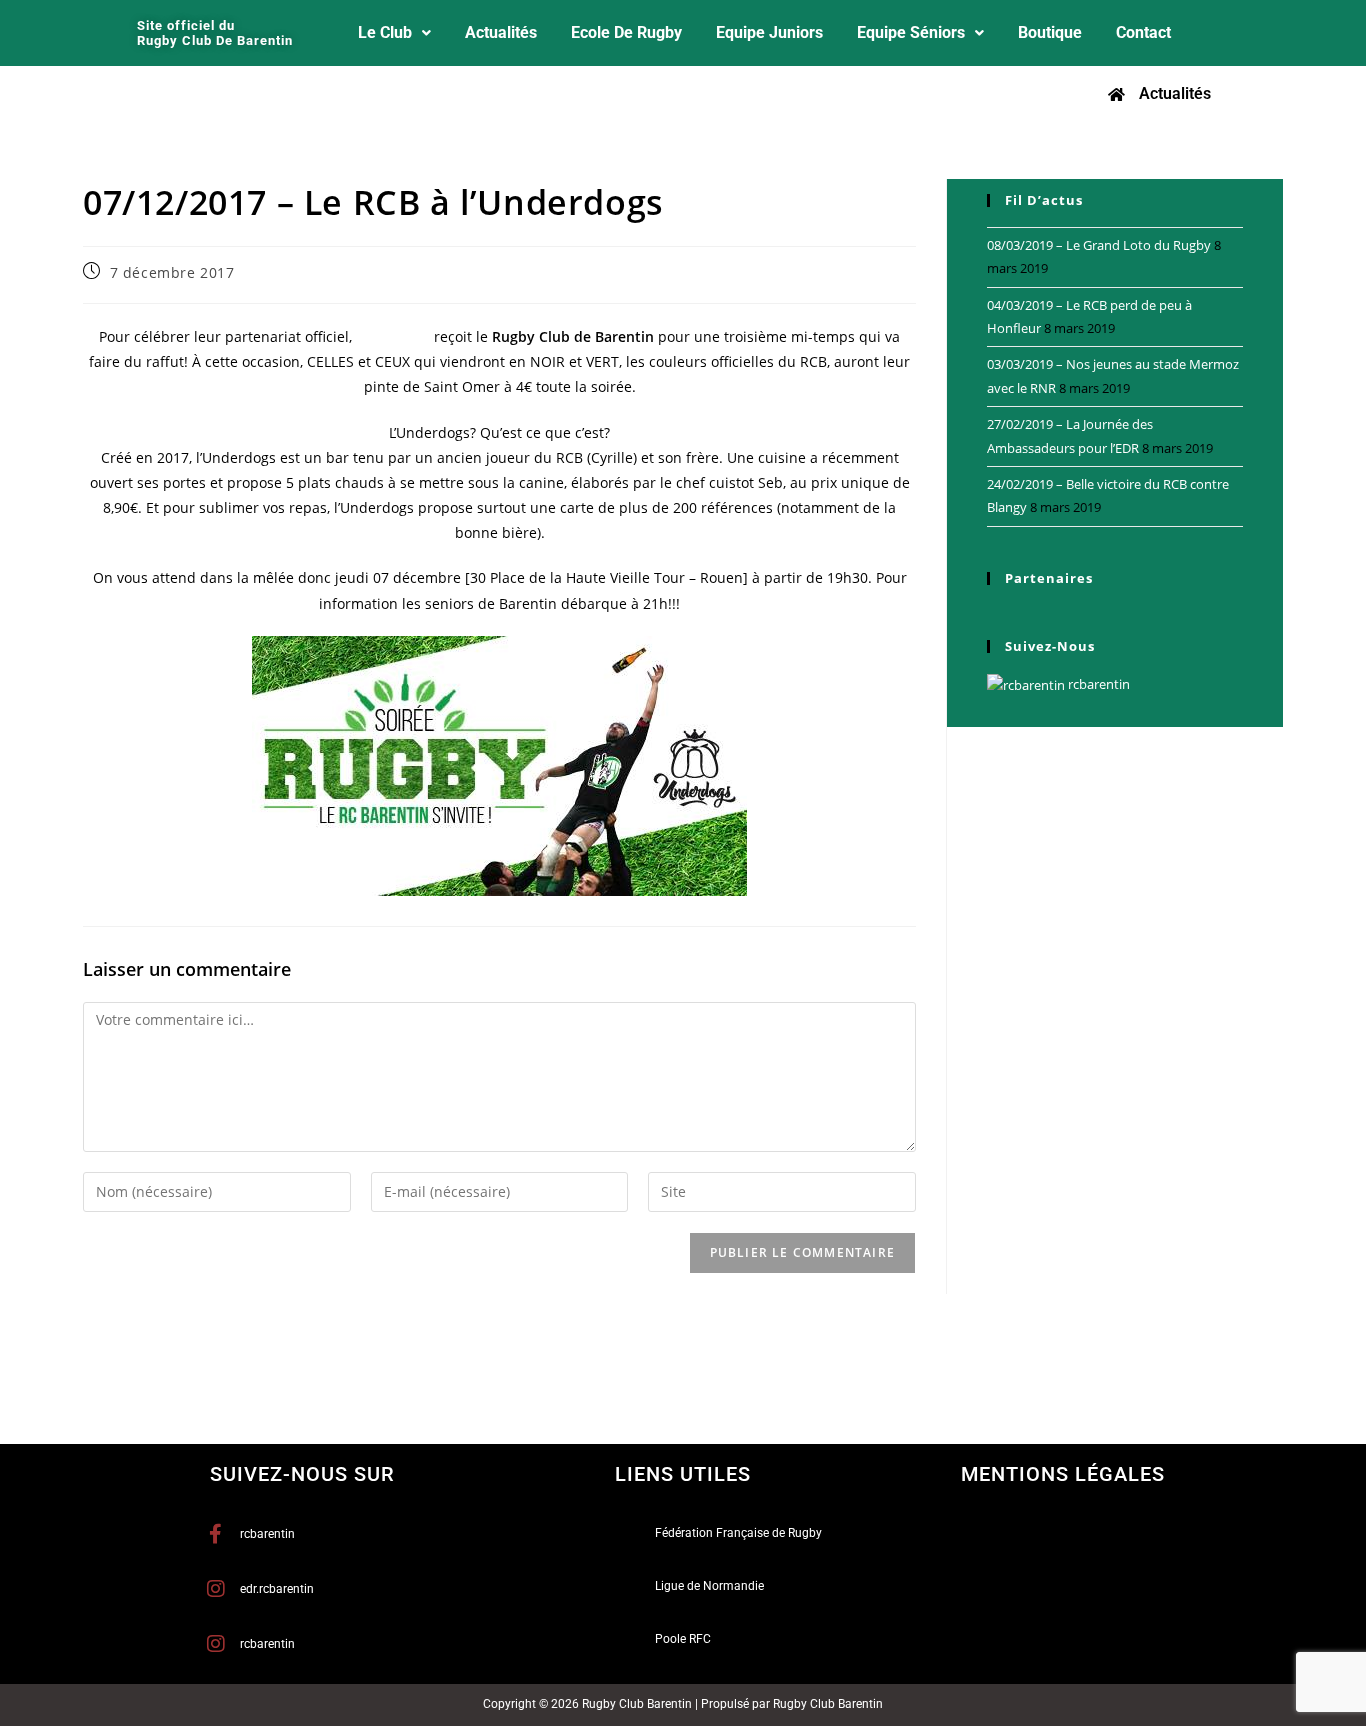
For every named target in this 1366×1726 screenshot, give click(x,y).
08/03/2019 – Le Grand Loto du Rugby (1099, 245)
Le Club (385, 32)
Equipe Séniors (911, 32)
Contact (1143, 32)
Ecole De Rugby (626, 32)
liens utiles (683, 1474)
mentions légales (1063, 1474)
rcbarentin (1097, 684)
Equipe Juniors (769, 32)
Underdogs (393, 336)
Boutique (1050, 32)
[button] (394, 33)
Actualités (501, 32)
